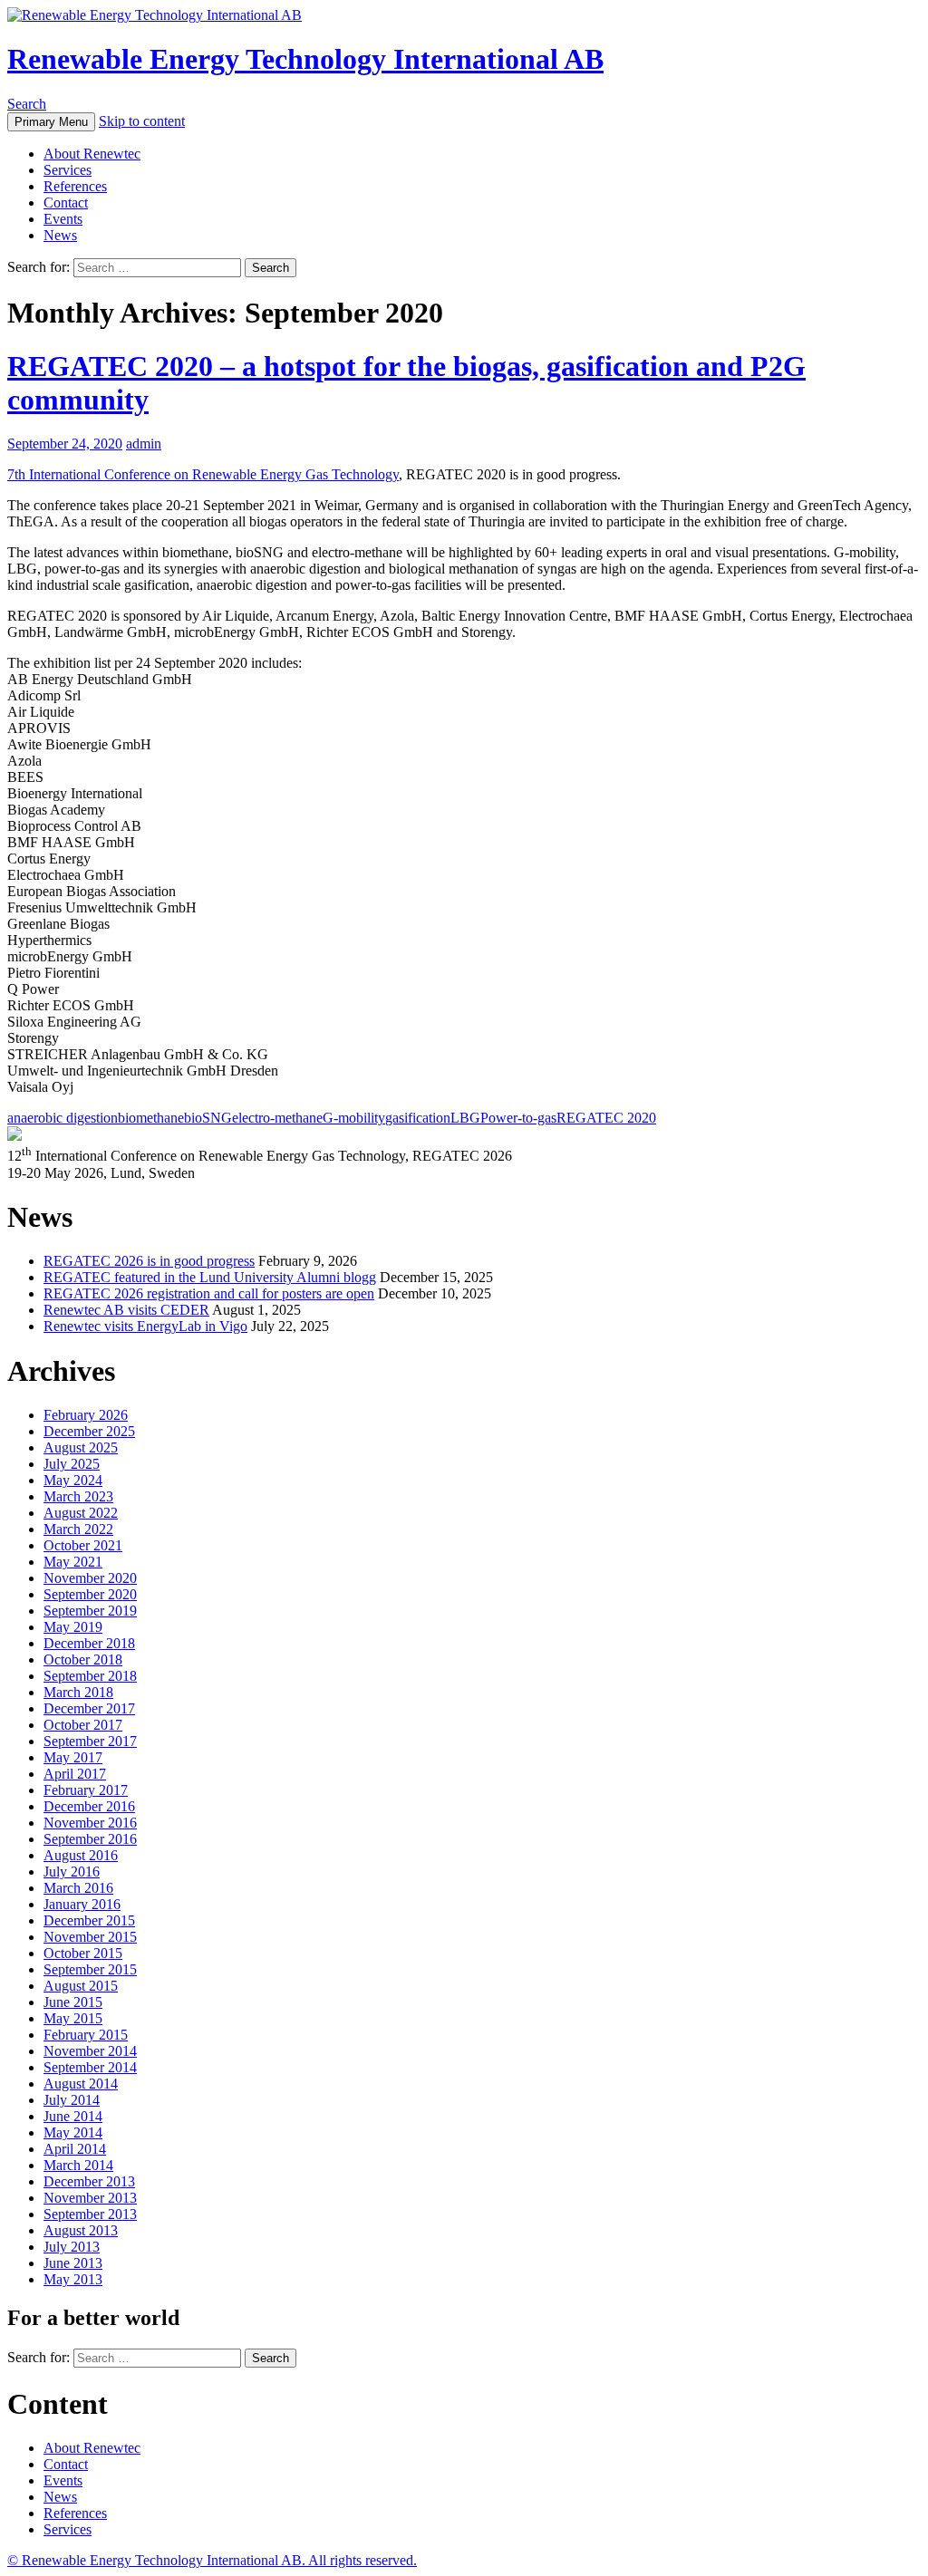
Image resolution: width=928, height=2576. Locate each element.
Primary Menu (51, 122)
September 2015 (90, 1969)
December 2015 (89, 1920)
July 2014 (72, 2100)
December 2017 (89, 1708)
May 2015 (73, 2018)
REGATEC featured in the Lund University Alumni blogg (210, 1277)
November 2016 (90, 1823)
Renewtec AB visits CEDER (126, 1310)
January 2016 (82, 1904)
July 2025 (72, 1464)
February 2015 (86, 2035)
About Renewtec (92, 154)
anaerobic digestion (63, 1118)
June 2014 (73, 2116)
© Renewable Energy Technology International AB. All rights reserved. (212, 2560)
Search (27, 104)
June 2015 (73, 2002)
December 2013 (89, 2181)
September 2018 (90, 1676)
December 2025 (89, 1431)
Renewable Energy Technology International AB (305, 59)
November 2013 (90, 2198)
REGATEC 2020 (606, 1118)
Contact (66, 203)
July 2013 (72, 2247)
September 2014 (90, 2067)
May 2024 (73, 1480)
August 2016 (81, 1855)
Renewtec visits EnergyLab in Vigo (145, 1326)
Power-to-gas (518, 1118)
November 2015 (90, 1937)
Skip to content (142, 121)
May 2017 (73, 1757)
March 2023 (78, 1496)
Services (68, 170)
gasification (418, 1118)
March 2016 (78, 1888)
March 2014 (78, 2165)
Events (63, 219)
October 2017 (83, 1725)
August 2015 (81, 1986)
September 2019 (90, 1611)
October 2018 (83, 1659)
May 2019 (73, 1627)
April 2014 (75, 2149)
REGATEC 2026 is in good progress (149, 1261)
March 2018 (78, 1692)
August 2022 (81, 1513)
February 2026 (86, 1415)
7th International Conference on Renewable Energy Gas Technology (203, 474)
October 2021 (83, 1545)
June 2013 (73, 2263)
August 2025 (81, 1447)
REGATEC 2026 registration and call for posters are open (209, 1293)
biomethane (151, 1118)
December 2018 (89, 1643)
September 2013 (90, 2214)
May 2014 (73, 2132)
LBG (465, 1118)
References (75, 186)
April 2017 (75, 1774)
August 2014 (81, 2084)
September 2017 (90, 1741)
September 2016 (90, 1839)
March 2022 (78, 1529)
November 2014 (90, 2051)
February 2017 (86, 1790)
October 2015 (83, 1953)
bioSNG (208, 1118)
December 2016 (89, 1806)
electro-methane (277, 1118)
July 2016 (72, 1872)
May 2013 (73, 2279)
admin (144, 444)
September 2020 (90, 1594)
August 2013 (81, 2230)
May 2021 (73, 1562)
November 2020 (90, 1578)
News (60, 235)
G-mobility (354, 1118)
